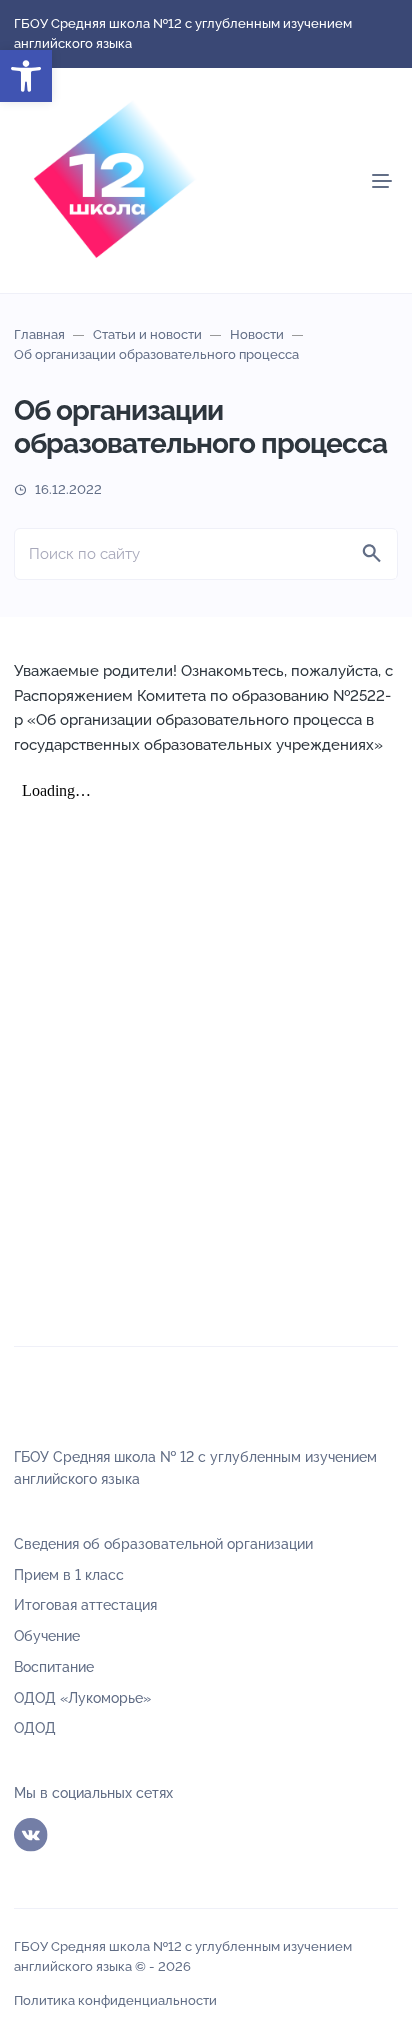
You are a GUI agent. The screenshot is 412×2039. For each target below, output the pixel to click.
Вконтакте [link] (31, 1835)
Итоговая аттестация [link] (85, 1605)
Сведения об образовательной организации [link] (163, 1544)
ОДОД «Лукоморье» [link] (82, 1698)
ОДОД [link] (35, 1728)
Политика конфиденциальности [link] (115, 2000)
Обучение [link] (47, 1636)
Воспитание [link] (54, 1667)
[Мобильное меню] (382, 181)
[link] (26, 76)
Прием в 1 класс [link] (69, 1575)
